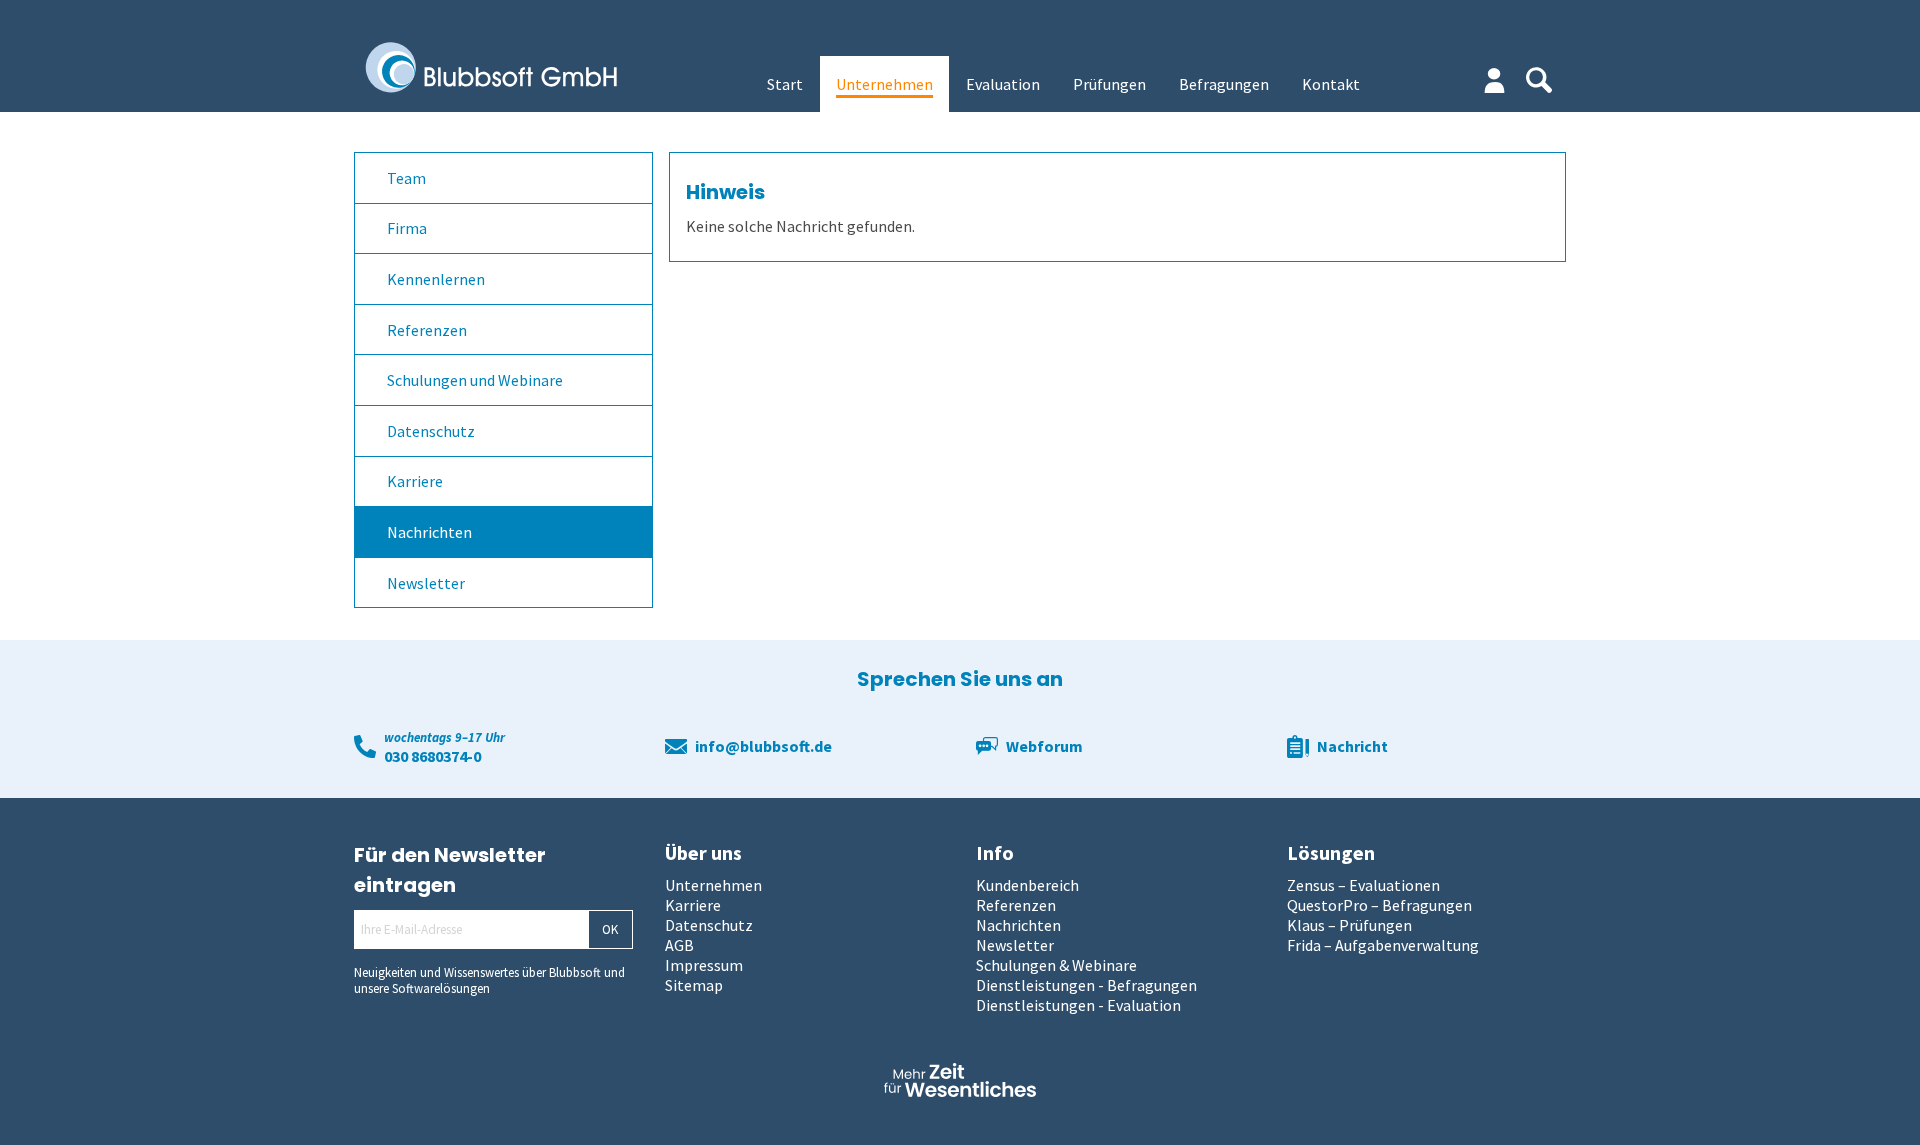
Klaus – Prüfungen (1349, 925)
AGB (679, 945)
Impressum (704, 965)
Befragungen (1224, 84)
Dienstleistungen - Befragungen (1086, 985)
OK (610, 929)
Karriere (415, 481)
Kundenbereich (1027, 885)
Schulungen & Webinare (1056, 965)
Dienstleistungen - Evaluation (1078, 1005)
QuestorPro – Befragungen (1379, 905)
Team (406, 178)
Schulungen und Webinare (475, 380)
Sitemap (694, 985)
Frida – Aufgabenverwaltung (1383, 945)
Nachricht (1352, 746)
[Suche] (1539, 80)
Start (785, 84)
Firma (407, 228)
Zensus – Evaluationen (1363, 885)
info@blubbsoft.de (763, 746)
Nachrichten (429, 532)
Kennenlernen (436, 279)
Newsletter (426, 583)
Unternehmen (884, 84)
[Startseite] (505, 69)
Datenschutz (431, 431)
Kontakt (1331, 84)
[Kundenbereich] (1494, 80)
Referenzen (427, 330)
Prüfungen (1109, 84)
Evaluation (1003, 84)
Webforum (1044, 746)
